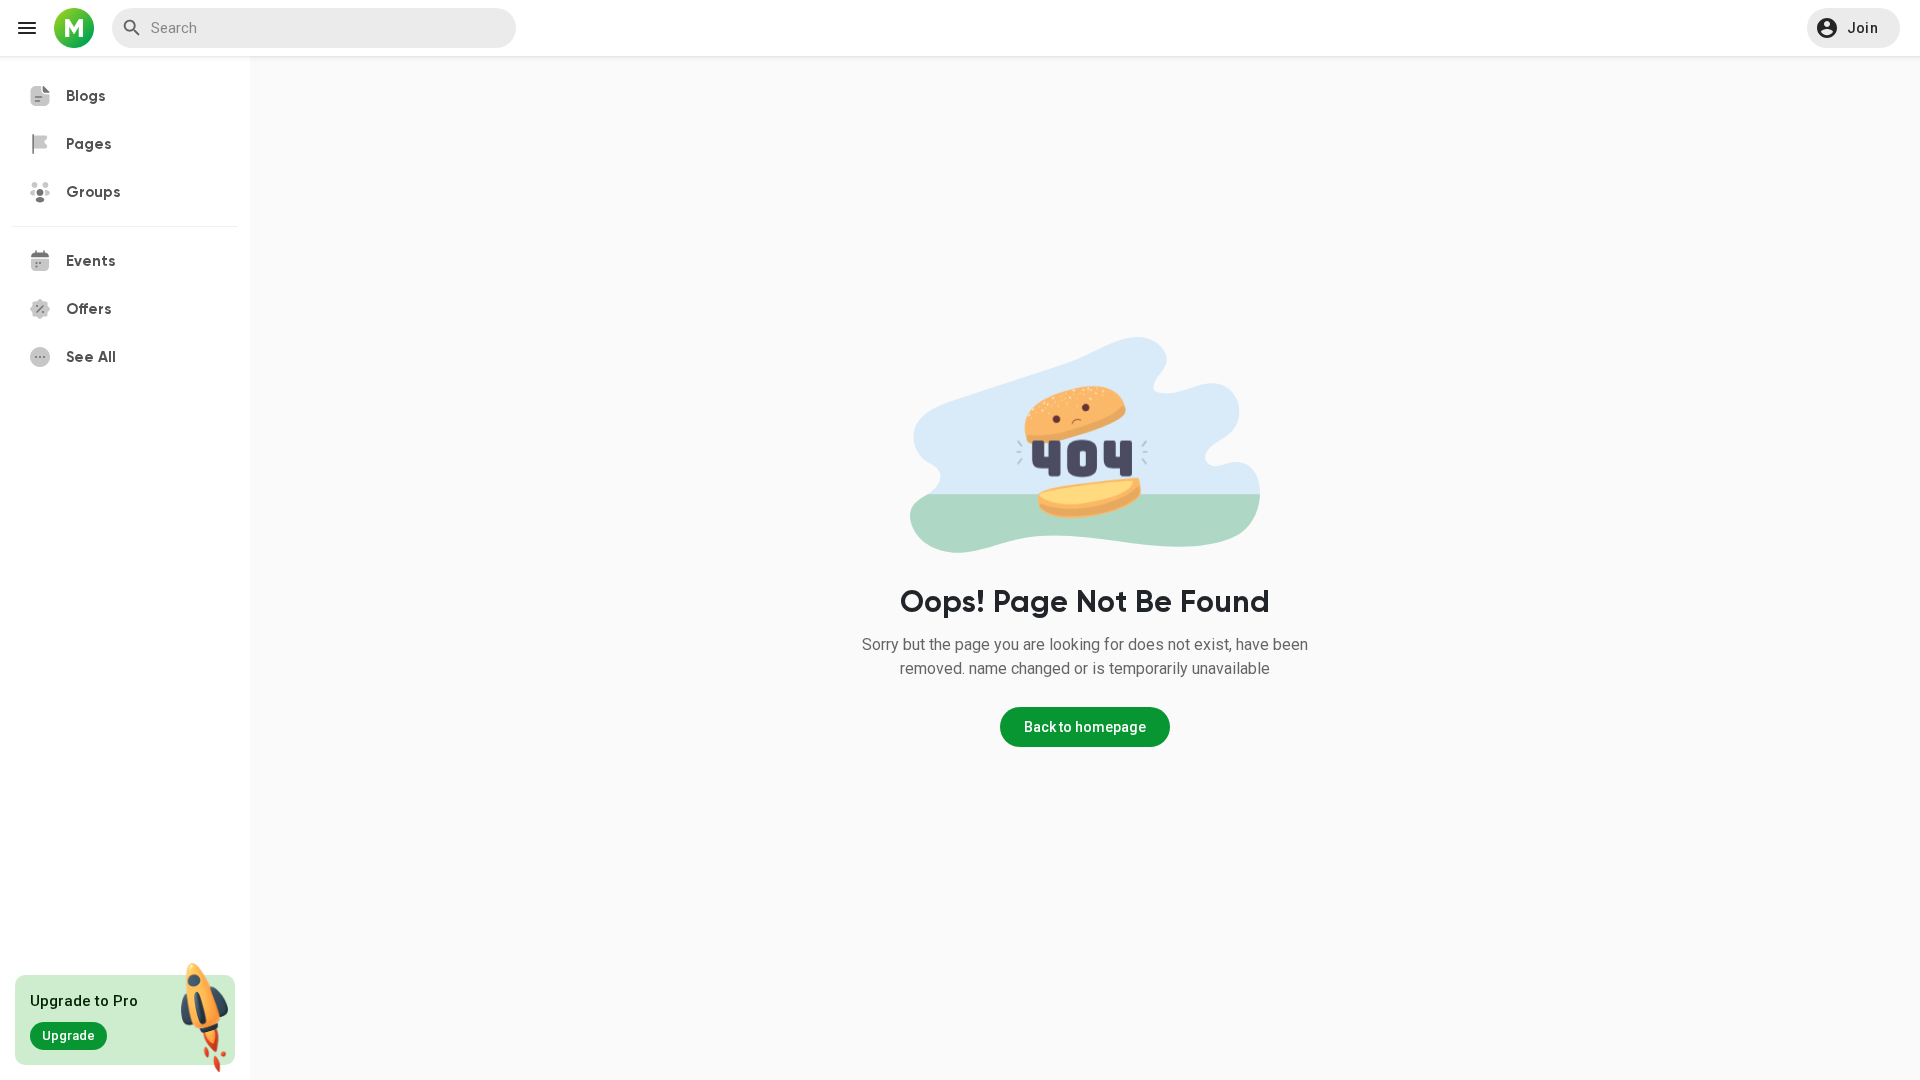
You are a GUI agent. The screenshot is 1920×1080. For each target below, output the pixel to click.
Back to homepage (1085, 727)
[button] (1853, 28)
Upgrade (68, 1035)
